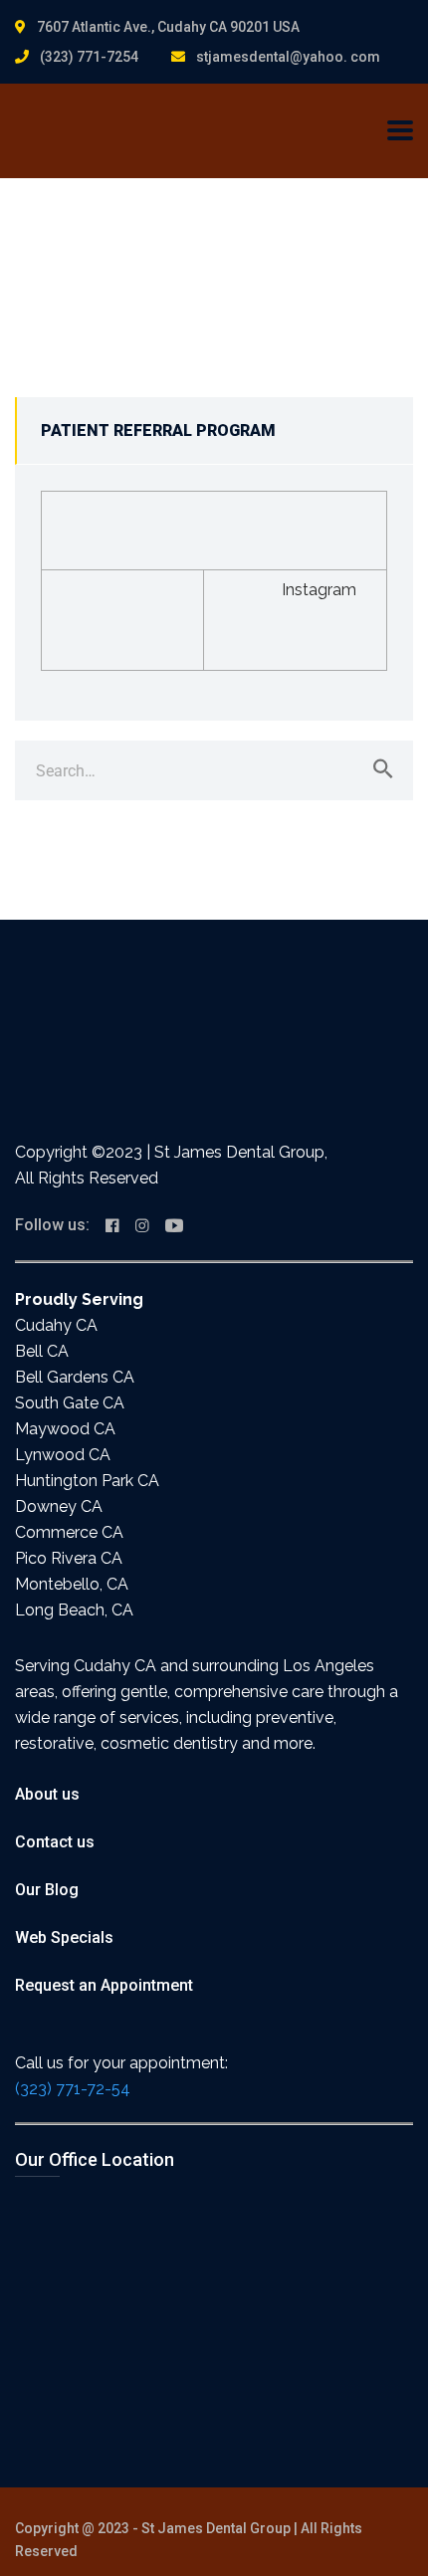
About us (47, 1794)
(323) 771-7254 (89, 57)
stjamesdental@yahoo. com (288, 57)
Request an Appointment (104, 1985)
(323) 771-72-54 (73, 2089)
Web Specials (64, 1937)
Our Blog (47, 1890)
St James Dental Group (216, 2528)
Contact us (55, 1842)
